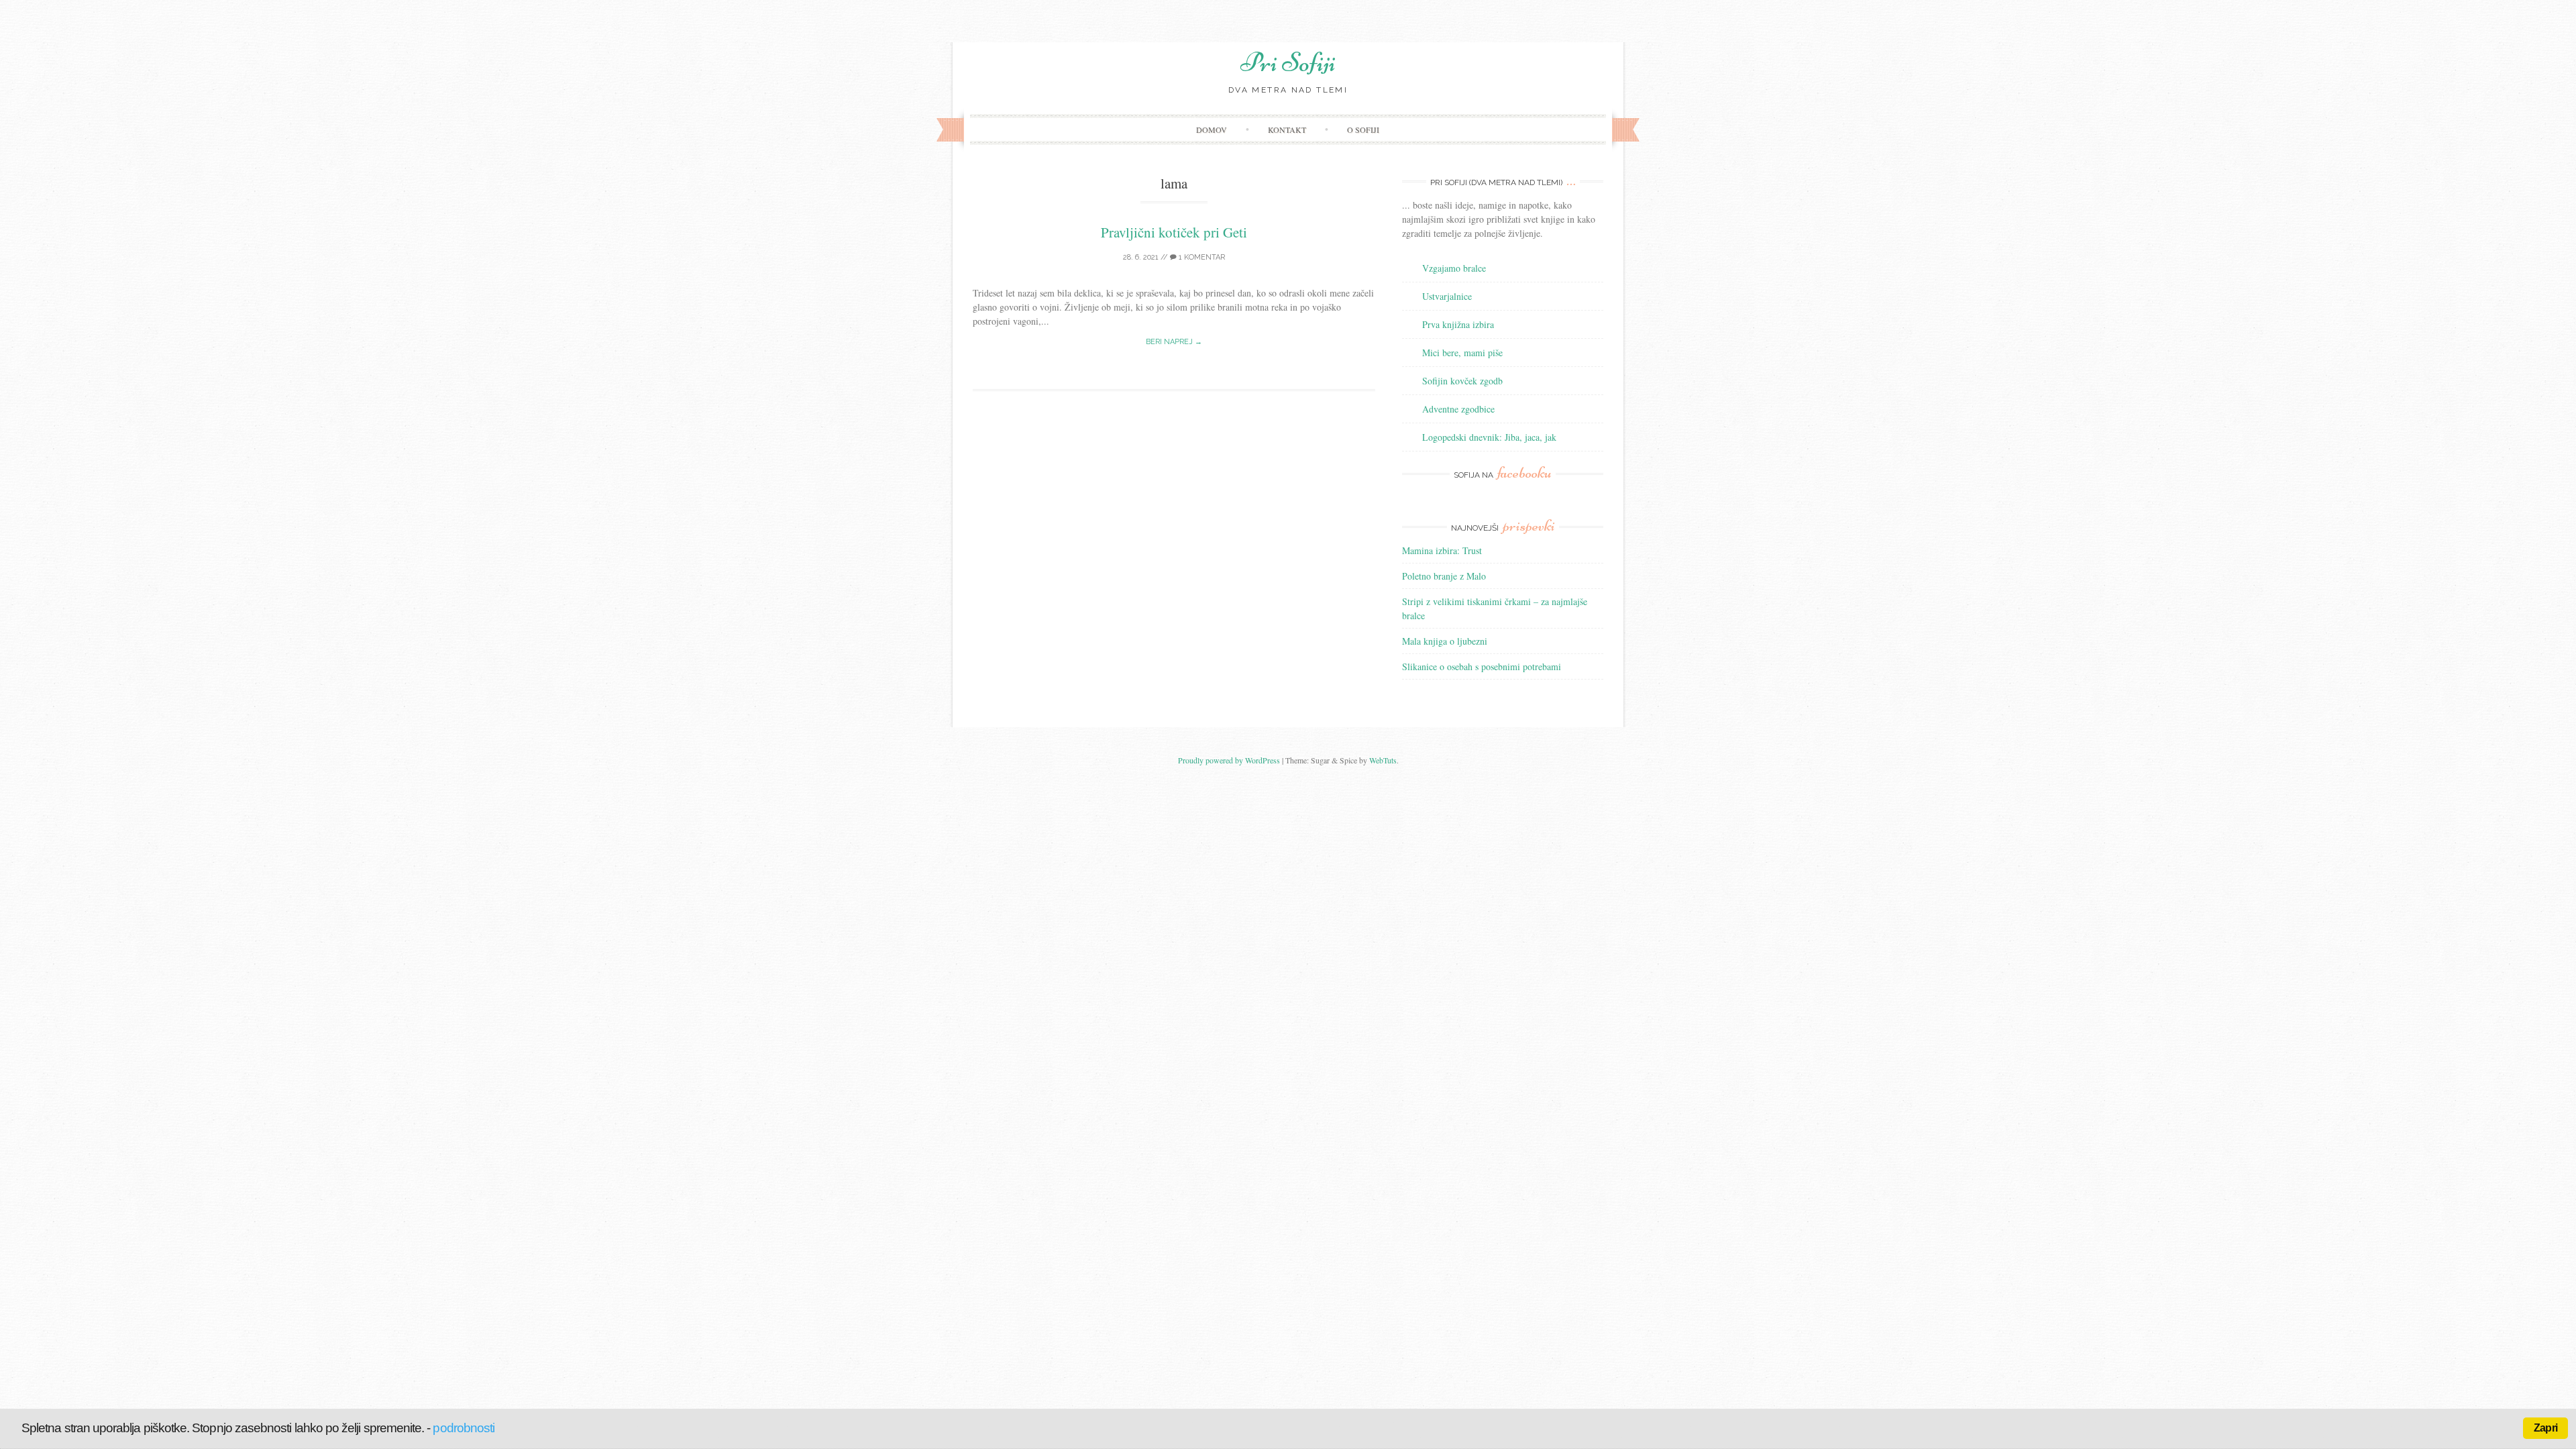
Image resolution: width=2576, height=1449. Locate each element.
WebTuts (1383, 760)
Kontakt (1287, 129)
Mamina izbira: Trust (1442, 550)
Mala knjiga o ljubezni (1445, 641)
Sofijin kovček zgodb (1462, 381)
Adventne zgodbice (1458, 409)
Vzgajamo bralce (1454, 268)
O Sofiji (1363, 129)
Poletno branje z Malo (1444, 576)
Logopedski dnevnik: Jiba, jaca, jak (1489, 437)
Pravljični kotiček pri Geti (1174, 232)
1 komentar (1201, 257)
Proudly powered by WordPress (1229, 760)
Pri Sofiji (1288, 62)
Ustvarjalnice (1447, 296)
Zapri (2545, 1428)
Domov (1212, 129)
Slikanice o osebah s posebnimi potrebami (1482, 666)
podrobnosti (464, 1428)
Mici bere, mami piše (1462, 353)
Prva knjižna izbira (1458, 324)
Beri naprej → (1174, 342)
